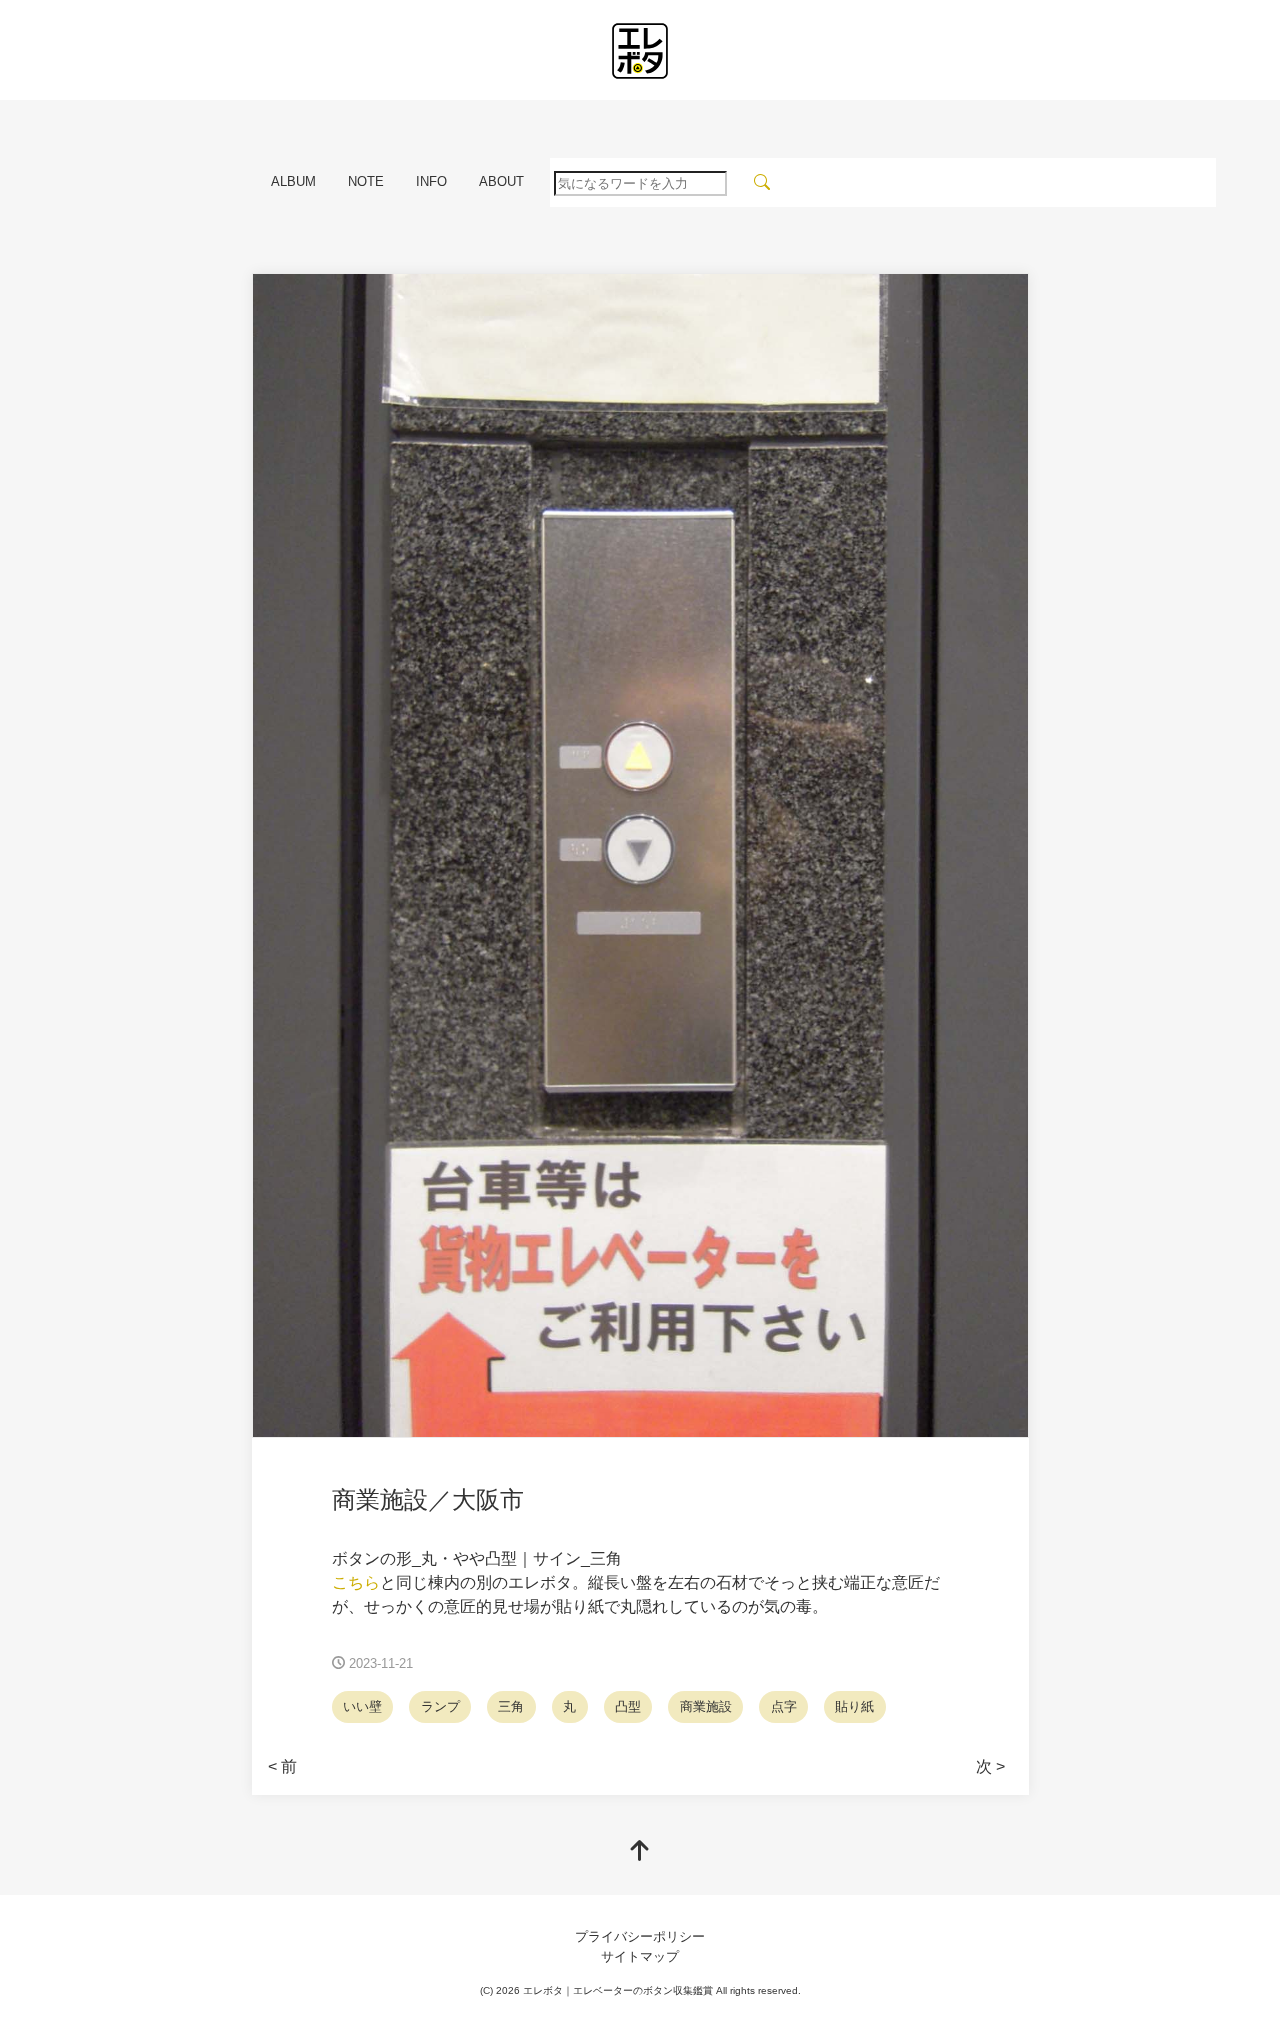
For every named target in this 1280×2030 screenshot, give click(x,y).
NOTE (366, 181)
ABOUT (501, 181)
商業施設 (706, 1706)
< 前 (282, 1766)
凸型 (628, 1706)
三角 (511, 1706)
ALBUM (293, 181)
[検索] (762, 182)
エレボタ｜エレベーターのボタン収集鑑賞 (618, 1990)
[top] (640, 1852)
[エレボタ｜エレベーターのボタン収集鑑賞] (640, 51)
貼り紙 (854, 1706)
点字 (784, 1706)
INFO (431, 181)
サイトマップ (640, 1956)
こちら (356, 1582)
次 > (990, 1766)
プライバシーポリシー (640, 1936)
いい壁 (362, 1706)
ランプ (440, 1706)
